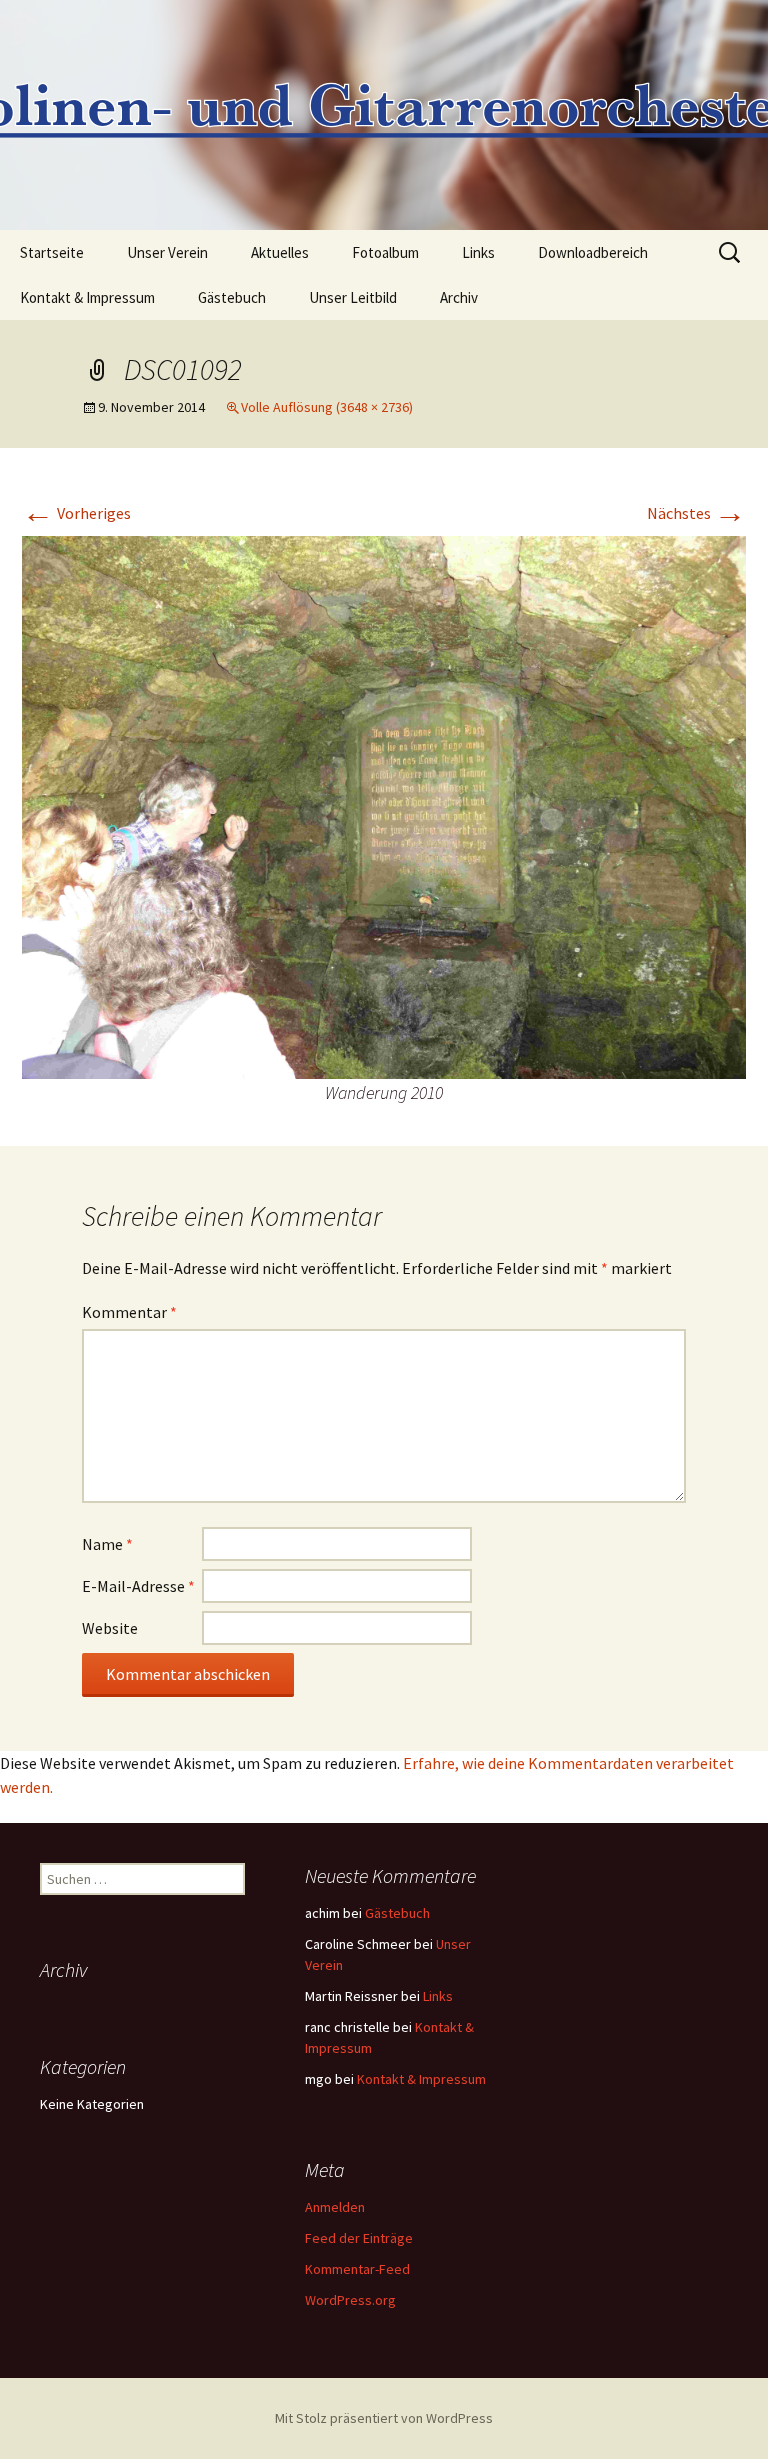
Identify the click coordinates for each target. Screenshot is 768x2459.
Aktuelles (280, 252)
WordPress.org (350, 2300)
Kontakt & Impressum (87, 297)
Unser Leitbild (353, 297)
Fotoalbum (385, 252)
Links (478, 252)
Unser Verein (167, 252)
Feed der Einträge (359, 2238)
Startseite (52, 252)
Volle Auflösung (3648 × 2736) (327, 407)
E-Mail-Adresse (138, 1586)
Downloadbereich (593, 252)
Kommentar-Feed (357, 2269)
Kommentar (129, 1312)
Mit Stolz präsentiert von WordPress (384, 2418)
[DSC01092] (384, 805)
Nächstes (696, 513)
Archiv (459, 297)
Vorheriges (76, 513)
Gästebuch (232, 297)
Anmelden (335, 2207)
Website (110, 1628)
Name (107, 1544)
